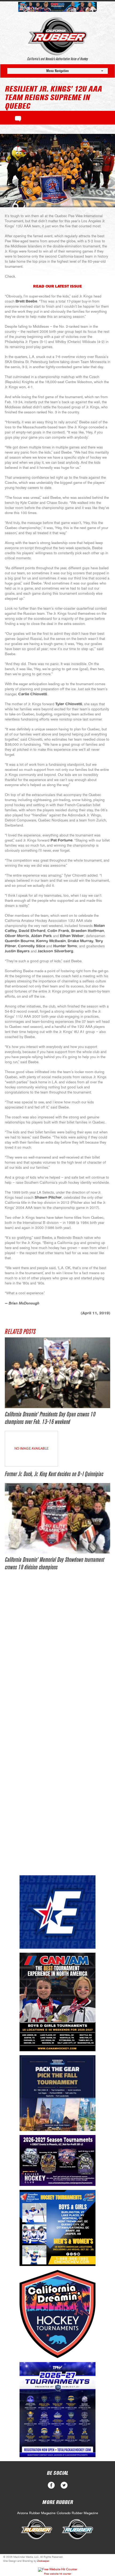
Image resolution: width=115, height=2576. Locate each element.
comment (18, 118)
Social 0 (51, 2485)
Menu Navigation (57, 71)
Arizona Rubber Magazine (36, 2513)
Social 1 (64, 2485)
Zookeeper (43, 2561)
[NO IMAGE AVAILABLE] (31, 1465)
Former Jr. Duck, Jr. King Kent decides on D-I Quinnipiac (54, 1474)
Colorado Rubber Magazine (77, 2513)
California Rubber (58, 36)
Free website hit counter (58, 2574)
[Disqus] (57, 1658)
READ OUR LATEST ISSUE (57, 286)
